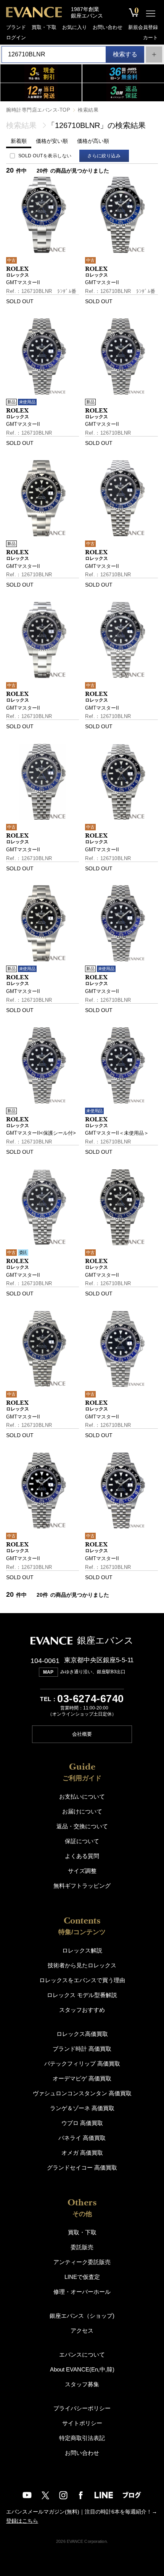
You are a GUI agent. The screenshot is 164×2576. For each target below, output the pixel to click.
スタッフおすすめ (82, 2010)
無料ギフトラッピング (82, 1886)
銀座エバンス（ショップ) (82, 2316)
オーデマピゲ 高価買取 (82, 2078)
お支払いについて (82, 1796)
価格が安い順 (52, 141)
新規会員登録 (143, 27)
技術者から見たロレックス (82, 1965)
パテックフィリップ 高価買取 (82, 2064)
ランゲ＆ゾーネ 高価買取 (82, 2108)
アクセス (82, 2331)
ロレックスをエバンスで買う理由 (82, 1980)
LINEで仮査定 (82, 2277)
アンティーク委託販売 (82, 2262)
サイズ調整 (82, 1871)
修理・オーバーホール (82, 2292)
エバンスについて (82, 2355)
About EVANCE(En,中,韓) (82, 2369)
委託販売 (82, 2247)
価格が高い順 (93, 141)
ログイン (16, 38)
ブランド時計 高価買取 (82, 2049)
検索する (125, 54)
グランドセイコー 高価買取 (82, 2167)
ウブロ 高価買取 (82, 2123)
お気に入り (75, 27)
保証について (82, 1841)
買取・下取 (44, 27)
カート (150, 38)
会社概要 (82, 1734)
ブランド (16, 27)
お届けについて (82, 1811)
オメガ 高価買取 (82, 2153)
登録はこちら (22, 2521)
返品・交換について (82, 1826)
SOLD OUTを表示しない (45, 156)
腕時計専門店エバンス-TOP (38, 110)
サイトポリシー (82, 2423)
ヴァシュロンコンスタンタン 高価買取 (82, 2093)
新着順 (19, 141)
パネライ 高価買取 (82, 2138)
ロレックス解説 (82, 1950)
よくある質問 (82, 1856)
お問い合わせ (108, 27)
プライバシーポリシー (82, 2408)
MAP (48, 1672)
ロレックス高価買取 (82, 2034)
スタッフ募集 (82, 2384)
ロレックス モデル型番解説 (82, 1995)
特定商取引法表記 (82, 2438)
